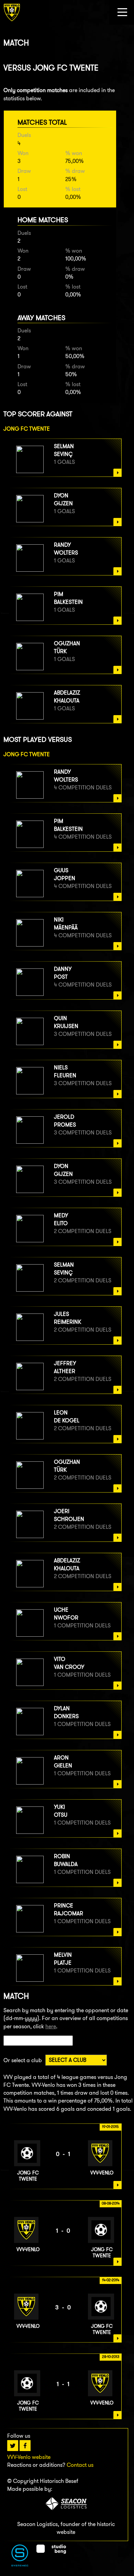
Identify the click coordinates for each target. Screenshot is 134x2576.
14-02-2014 (111, 2280)
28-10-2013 (111, 2357)
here (51, 2026)
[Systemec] (20, 2565)
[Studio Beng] (51, 2552)
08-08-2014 (111, 2203)
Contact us (80, 2465)
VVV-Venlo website (29, 2457)
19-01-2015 (110, 2127)
